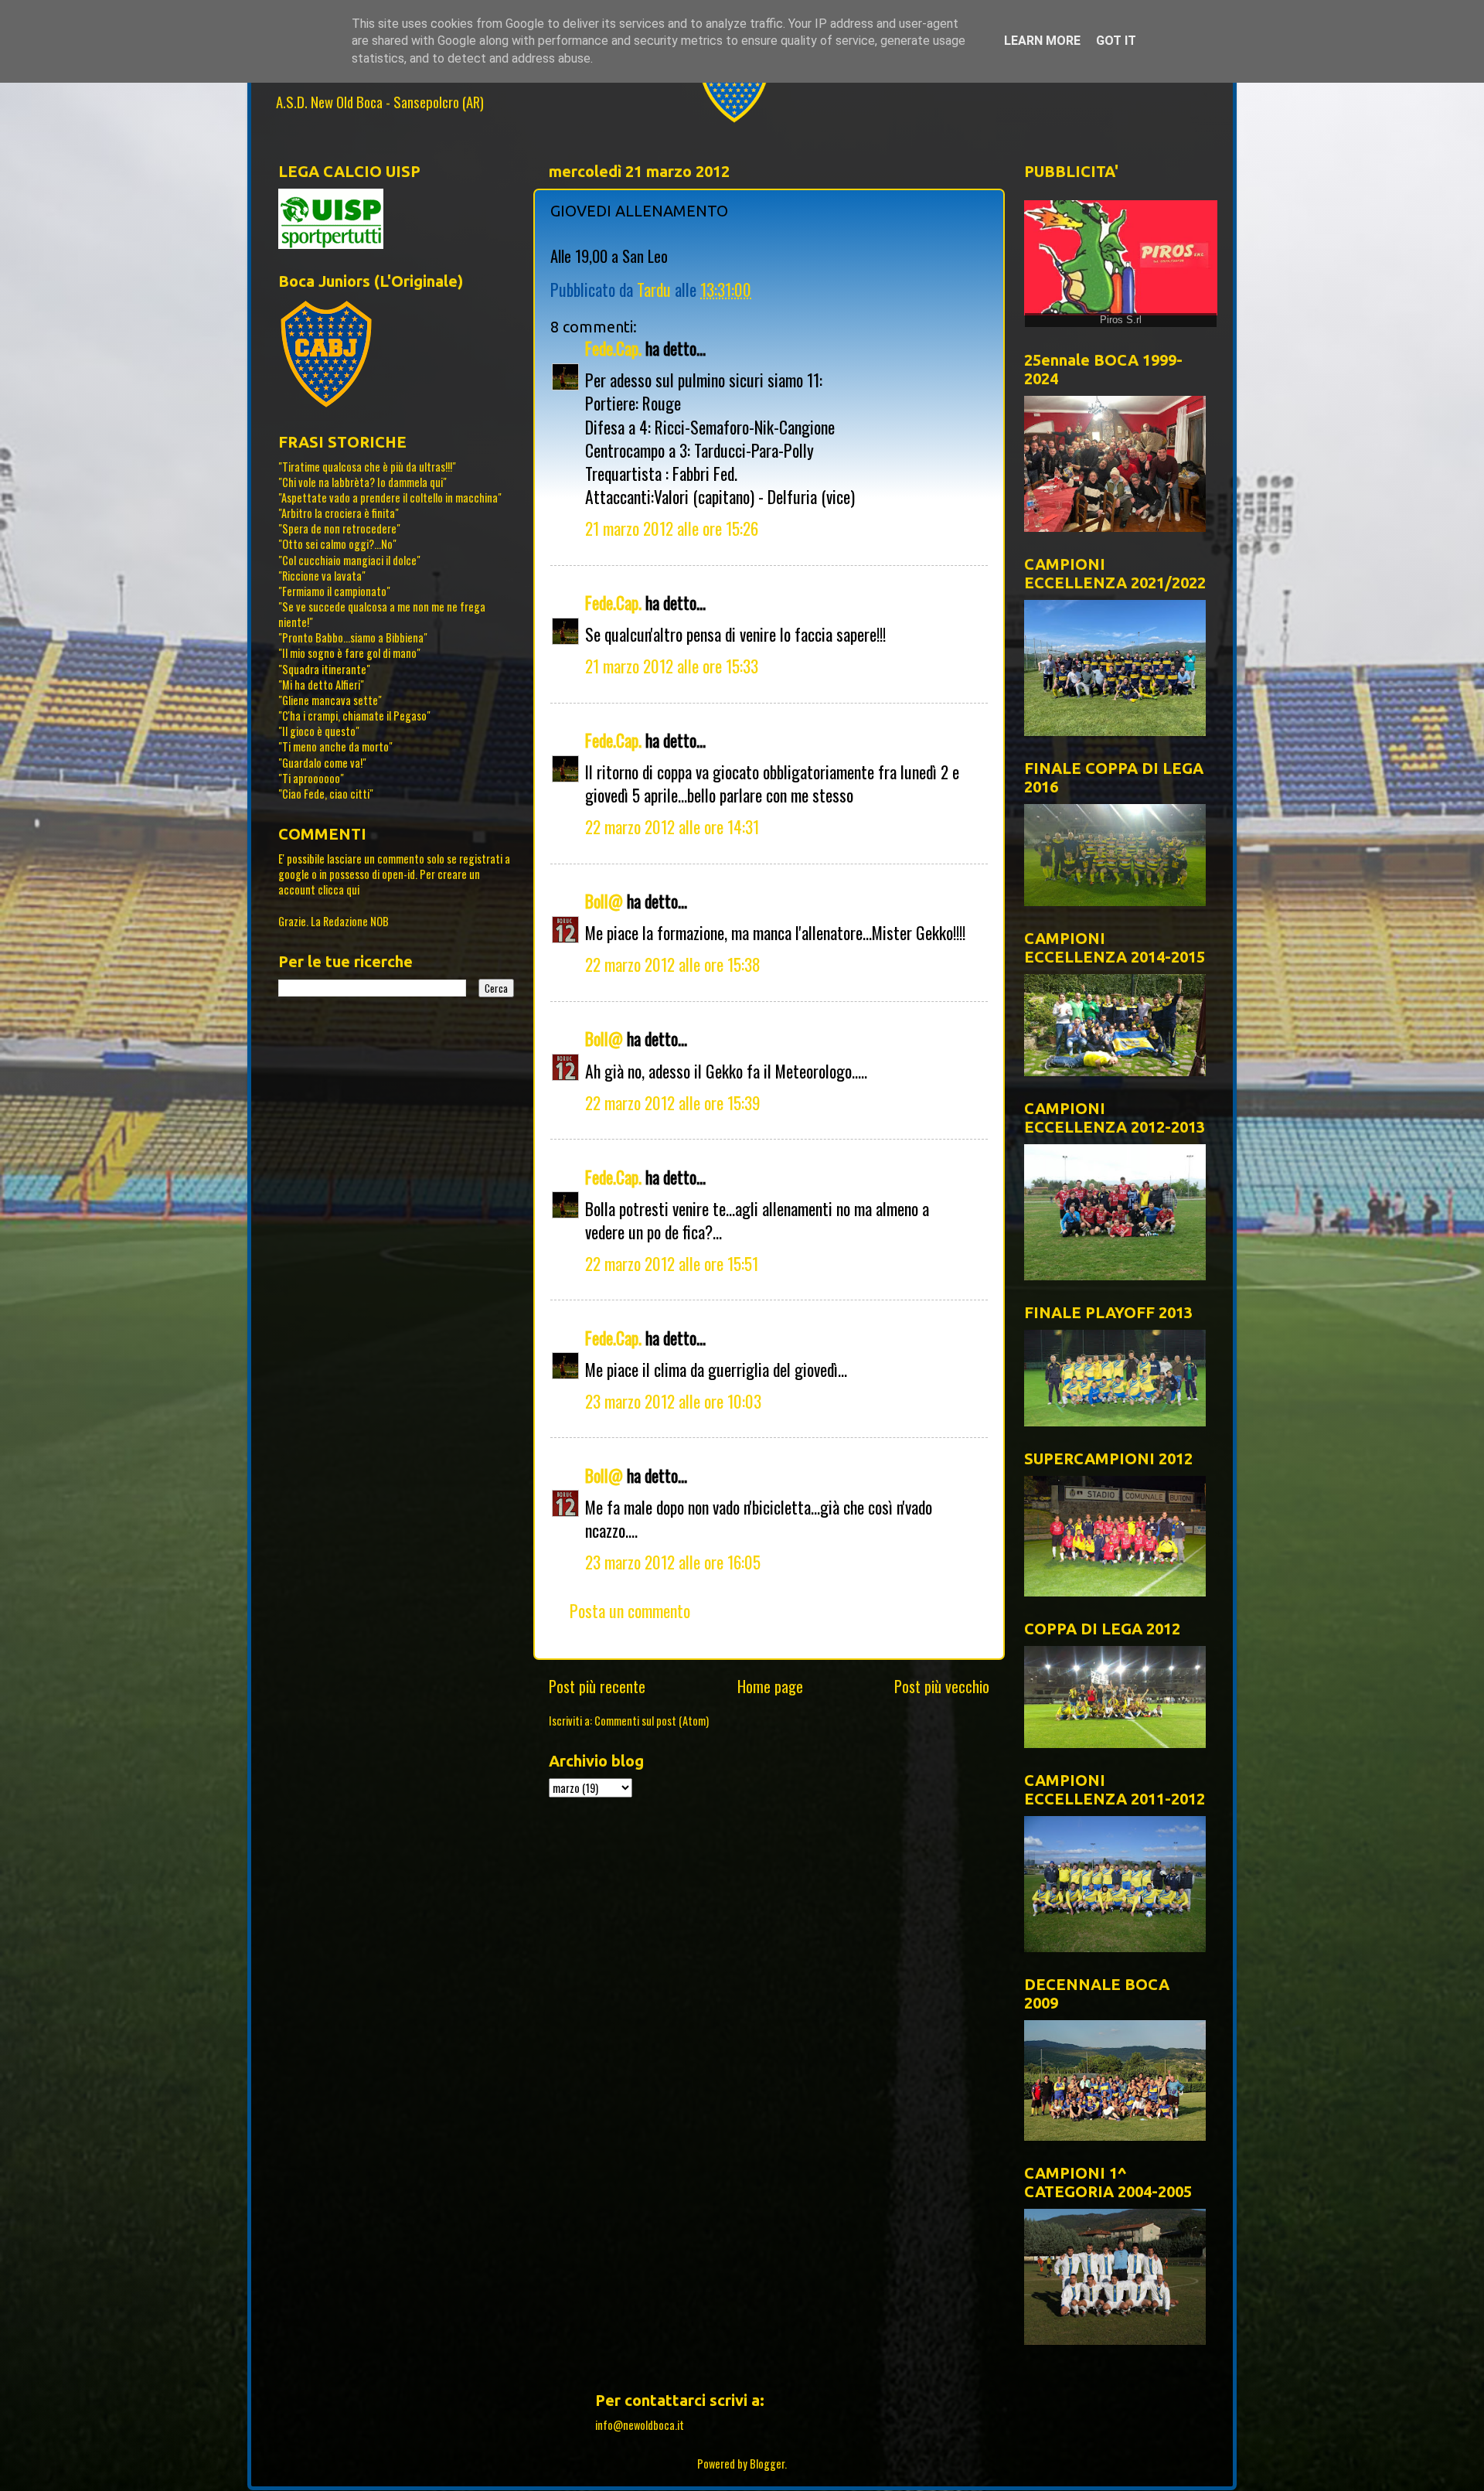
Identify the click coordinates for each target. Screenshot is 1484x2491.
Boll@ (604, 901)
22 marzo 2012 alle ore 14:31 (672, 826)
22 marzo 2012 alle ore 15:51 (672, 1263)
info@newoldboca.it (640, 2425)
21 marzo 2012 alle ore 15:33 (672, 666)
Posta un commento (630, 1610)
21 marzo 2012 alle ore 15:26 (672, 528)
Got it (1116, 41)
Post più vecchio (942, 1686)
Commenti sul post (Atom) (652, 1721)
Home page (770, 1686)
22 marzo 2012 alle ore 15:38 (673, 964)
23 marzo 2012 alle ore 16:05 (673, 1562)
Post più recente (597, 1686)
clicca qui (339, 889)
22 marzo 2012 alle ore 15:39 (673, 1102)
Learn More (1042, 41)
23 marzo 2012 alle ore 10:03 (673, 1401)
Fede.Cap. (613, 348)
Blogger (767, 2464)
